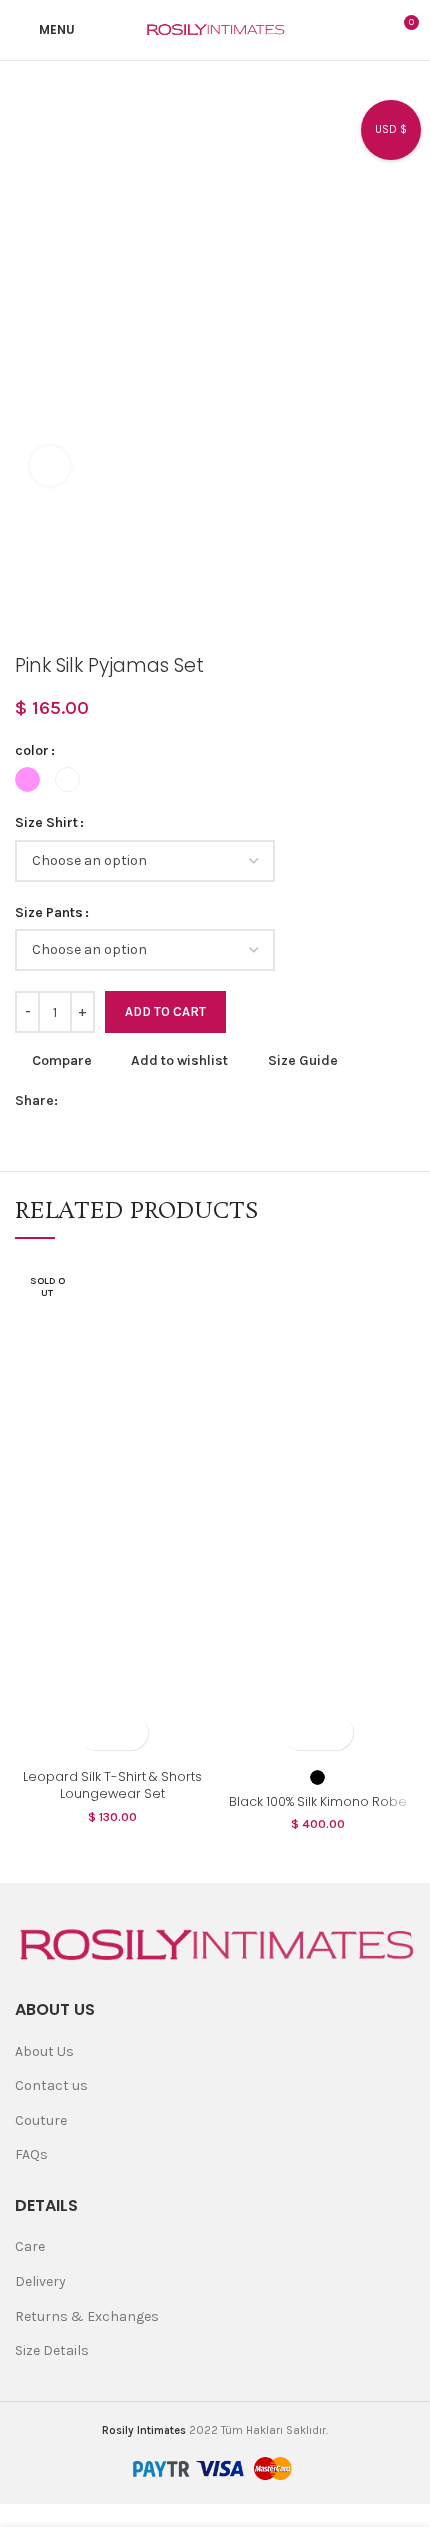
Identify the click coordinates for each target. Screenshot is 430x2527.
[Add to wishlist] (130, 1732)
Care (30, 2246)
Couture (41, 2120)
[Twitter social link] (97, 1102)
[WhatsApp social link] (189, 1102)
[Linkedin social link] (166, 1102)
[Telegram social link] (212, 1102)
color (32, 750)
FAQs (31, 2154)
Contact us (51, 2085)
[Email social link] (120, 1102)
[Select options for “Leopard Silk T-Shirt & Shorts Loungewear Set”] (95, 1732)
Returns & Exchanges (87, 2316)
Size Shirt (46, 822)
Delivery (40, 2281)
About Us (44, 2051)
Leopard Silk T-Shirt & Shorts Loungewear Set (112, 1785)
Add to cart (165, 1011)
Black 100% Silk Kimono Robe (318, 1801)
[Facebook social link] (74, 1102)
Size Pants (49, 912)
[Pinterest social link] (143, 1102)
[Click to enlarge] (50, 466)
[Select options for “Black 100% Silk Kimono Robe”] (300, 1732)
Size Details (52, 2350)
